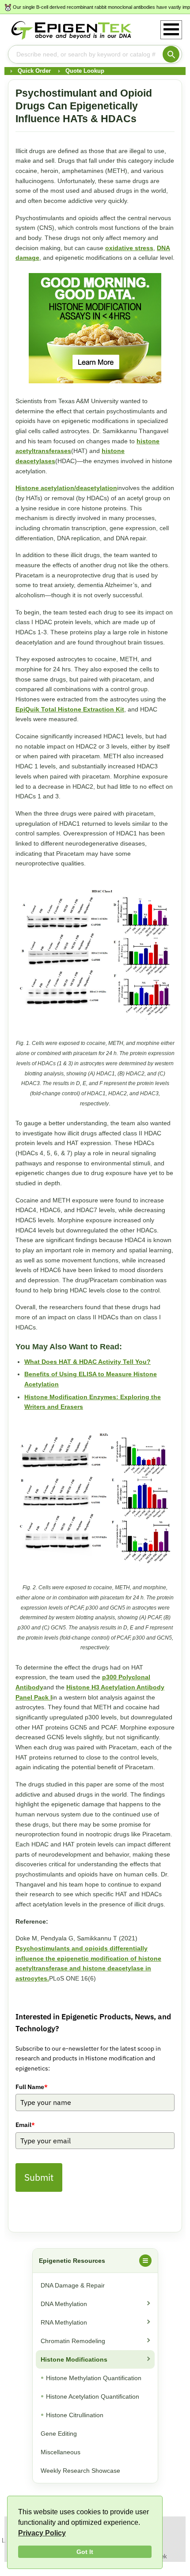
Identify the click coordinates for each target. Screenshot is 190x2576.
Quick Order (34, 71)
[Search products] (171, 54)
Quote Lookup (85, 71)
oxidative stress (129, 248)
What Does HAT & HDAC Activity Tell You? (87, 1362)
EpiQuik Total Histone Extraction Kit (70, 709)
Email (25, 2125)
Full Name (32, 2087)
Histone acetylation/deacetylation (66, 488)
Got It (85, 2552)
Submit (39, 2177)
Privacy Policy (42, 2533)
